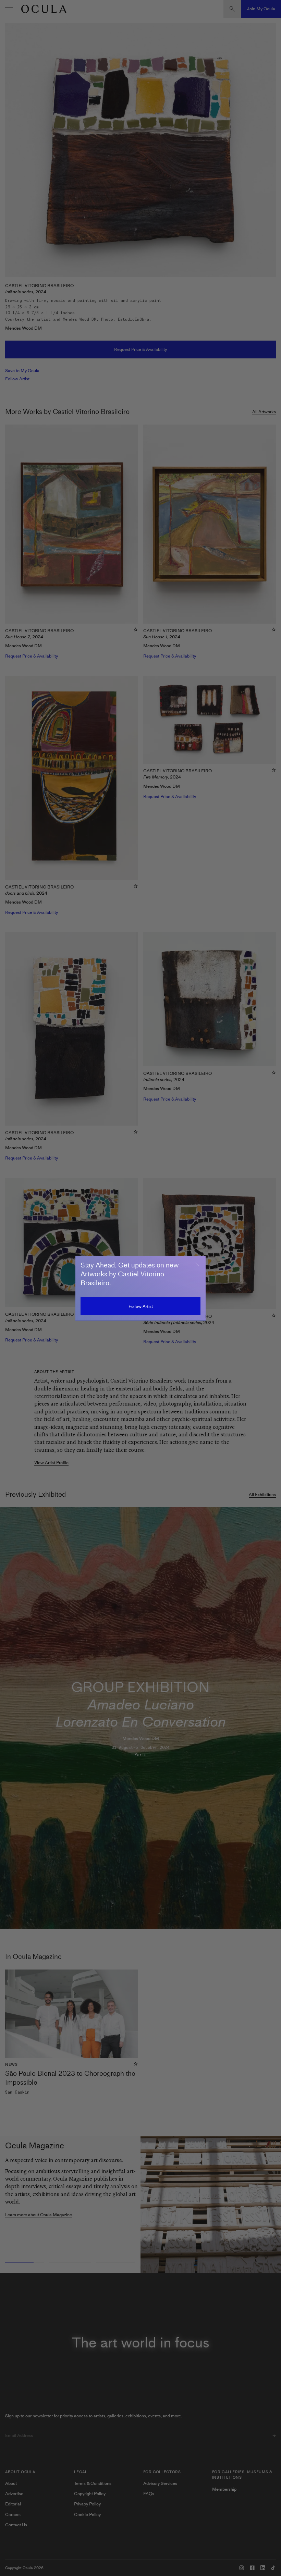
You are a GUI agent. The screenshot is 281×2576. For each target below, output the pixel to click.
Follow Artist (141, 1306)
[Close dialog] (197, 1264)
